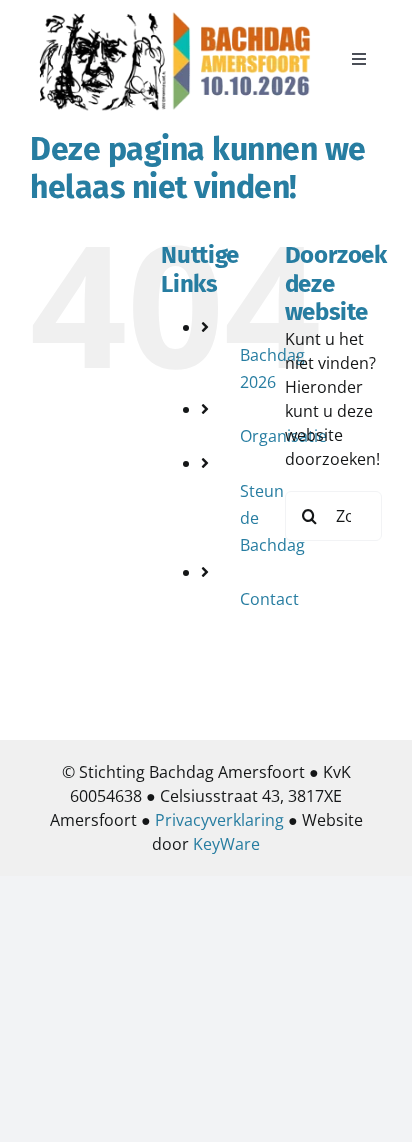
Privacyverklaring (219, 820)
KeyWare (226, 844)
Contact (269, 599)
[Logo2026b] (175, 13)
